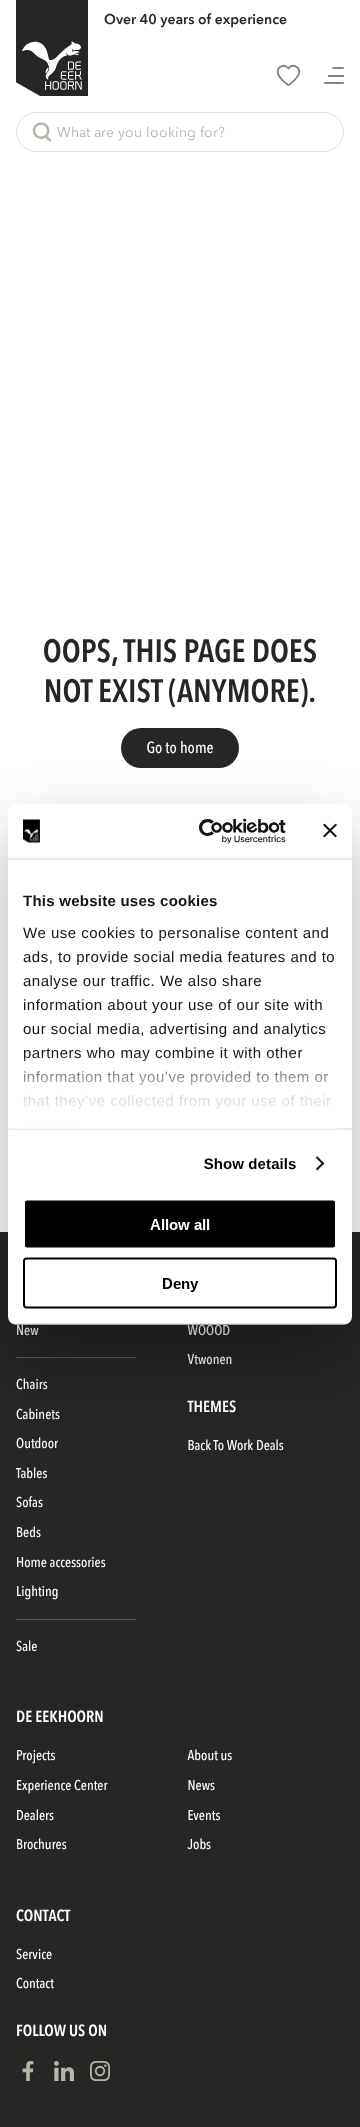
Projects (35, 1756)
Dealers (35, 1816)
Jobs (200, 1845)
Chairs (32, 1385)
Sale (26, 1647)
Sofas (29, 1503)
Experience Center (61, 1786)
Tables (31, 1474)
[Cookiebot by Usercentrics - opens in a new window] (211, 831)
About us (210, 1756)
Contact (35, 1984)
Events (204, 1816)
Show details (250, 1163)
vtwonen (210, 1360)
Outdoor (37, 1444)
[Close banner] (330, 831)
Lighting (37, 1592)
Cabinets (38, 1415)
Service (34, 1955)
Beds (28, 1533)
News (202, 1786)
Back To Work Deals (236, 1446)
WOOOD (209, 1331)
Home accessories (61, 1563)
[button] (180, 132)
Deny (180, 1282)
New (27, 1331)
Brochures (41, 1845)
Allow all (180, 1224)
